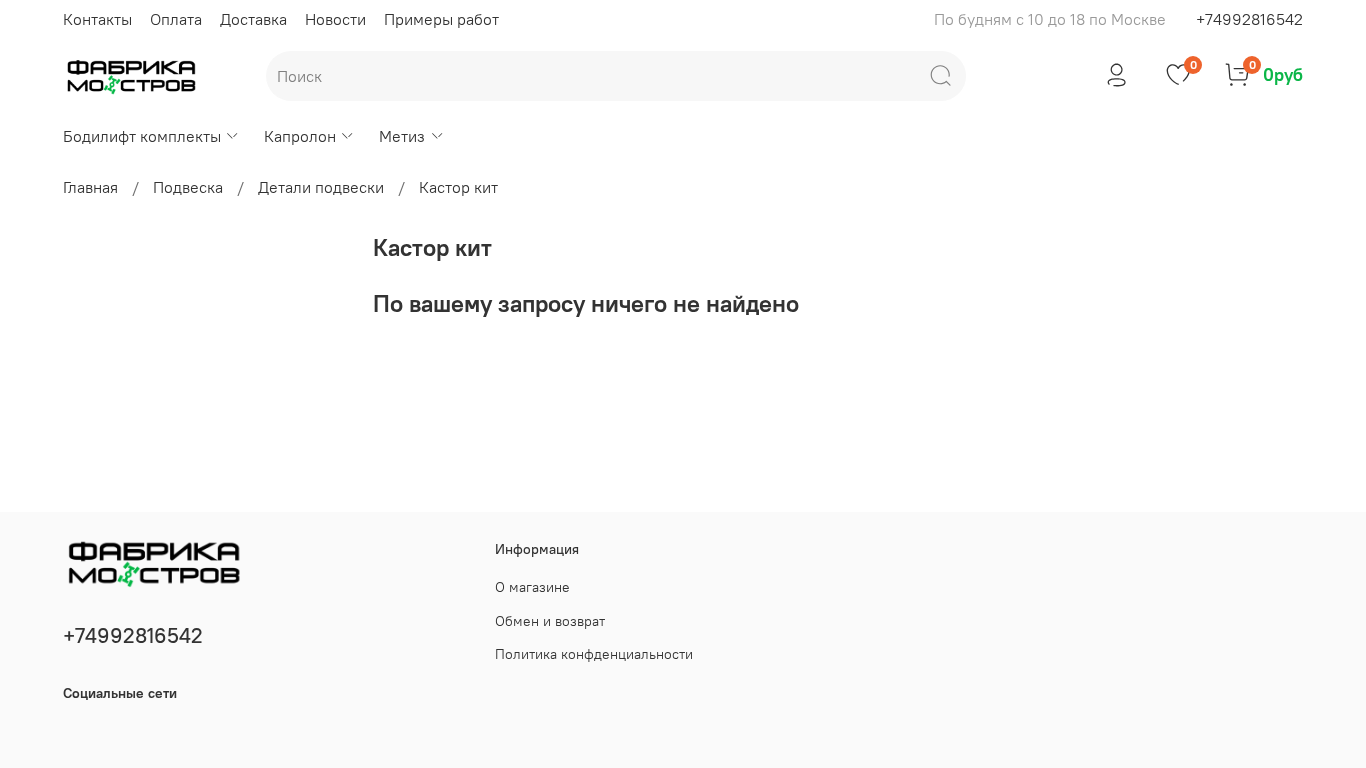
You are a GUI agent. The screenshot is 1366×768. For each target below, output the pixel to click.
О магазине (532, 587)
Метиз (402, 136)
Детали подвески (321, 187)
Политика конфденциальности (594, 654)
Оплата (176, 19)
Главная (90, 187)
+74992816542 (1249, 19)
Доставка (253, 19)
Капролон (300, 136)
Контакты (97, 19)
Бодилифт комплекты (142, 136)
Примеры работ (441, 19)
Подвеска (188, 187)
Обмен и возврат (550, 621)
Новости (335, 19)
